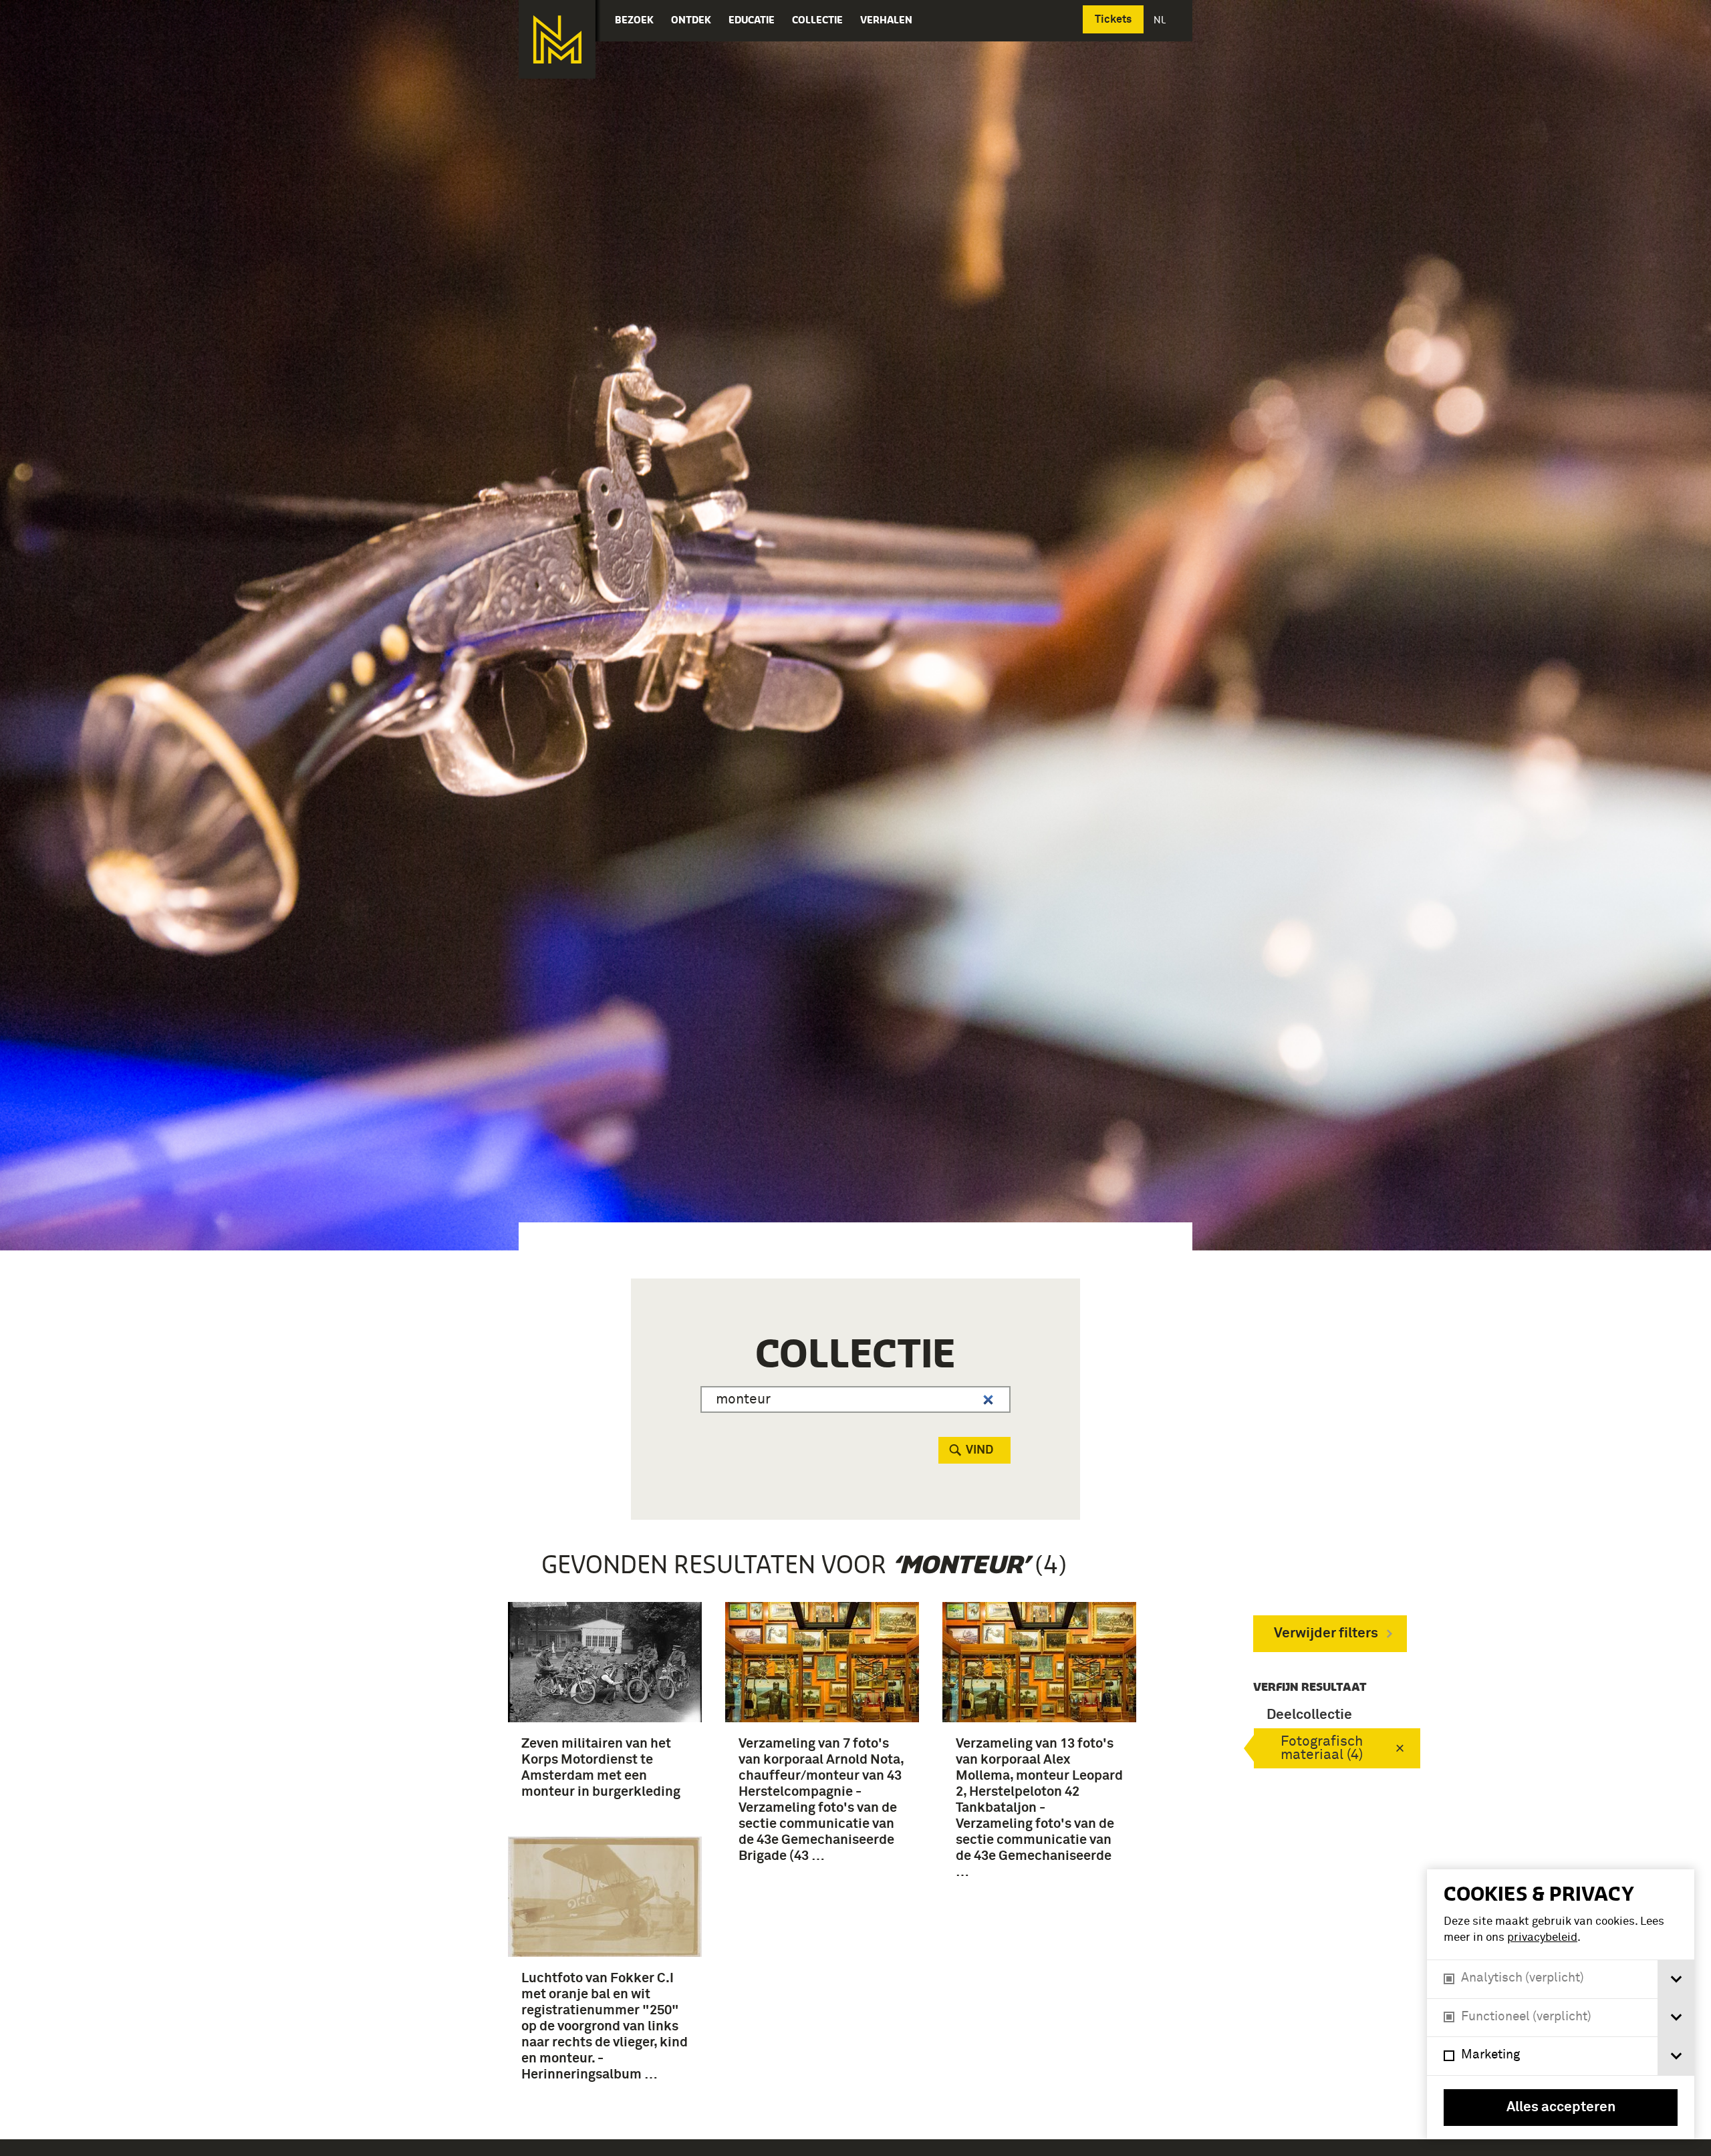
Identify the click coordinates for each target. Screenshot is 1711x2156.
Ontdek (691, 20)
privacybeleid (1542, 1938)
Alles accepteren (1561, 2108)
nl (1161, 20)
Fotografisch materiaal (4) (1322, 1749)
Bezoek (634, 20)
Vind (979, 1450)
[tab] (1676, 1979)
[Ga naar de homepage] (557, 39)
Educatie (752, 20)
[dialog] (1561, 2004)
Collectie (817, 20)
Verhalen (886, 20)
